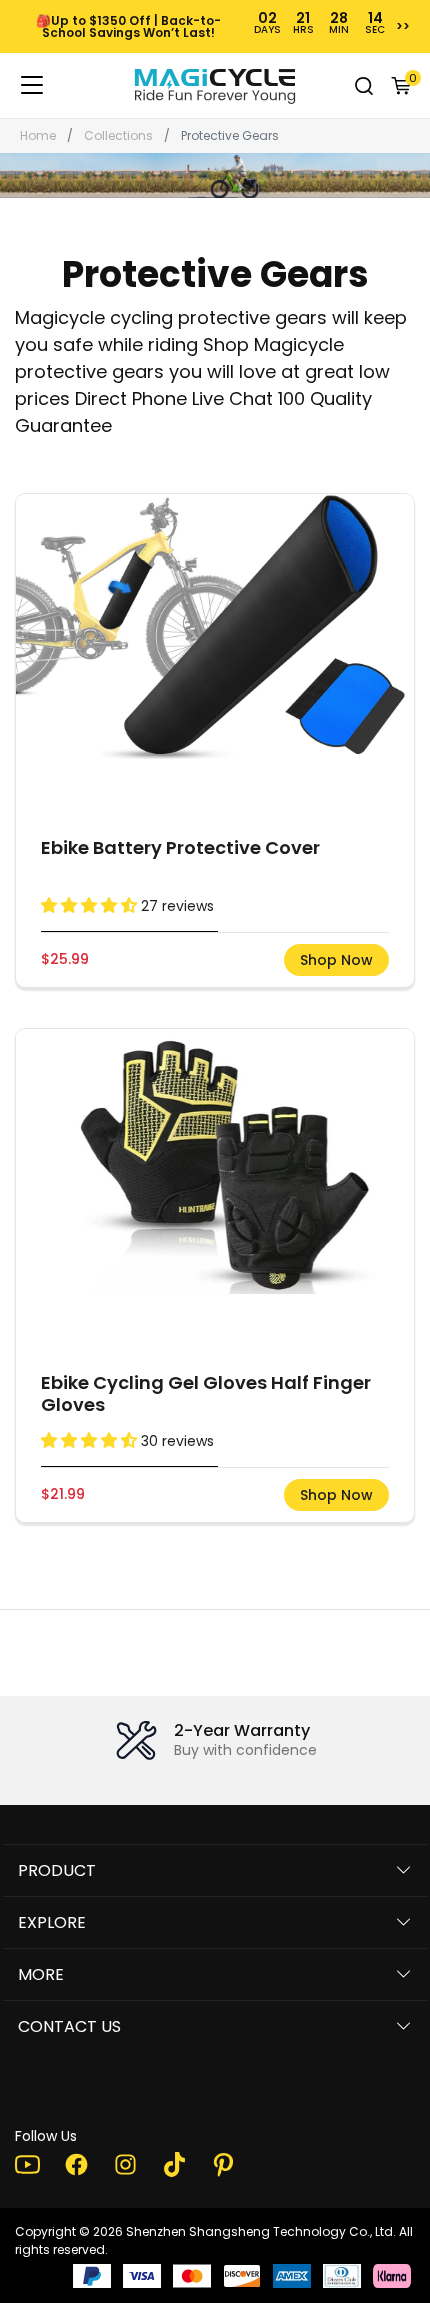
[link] (215, 86)
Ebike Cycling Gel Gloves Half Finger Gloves (206, 1393)
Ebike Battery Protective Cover (180, 848)
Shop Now (336, 960)
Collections (118, 135)
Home (38, 135)
